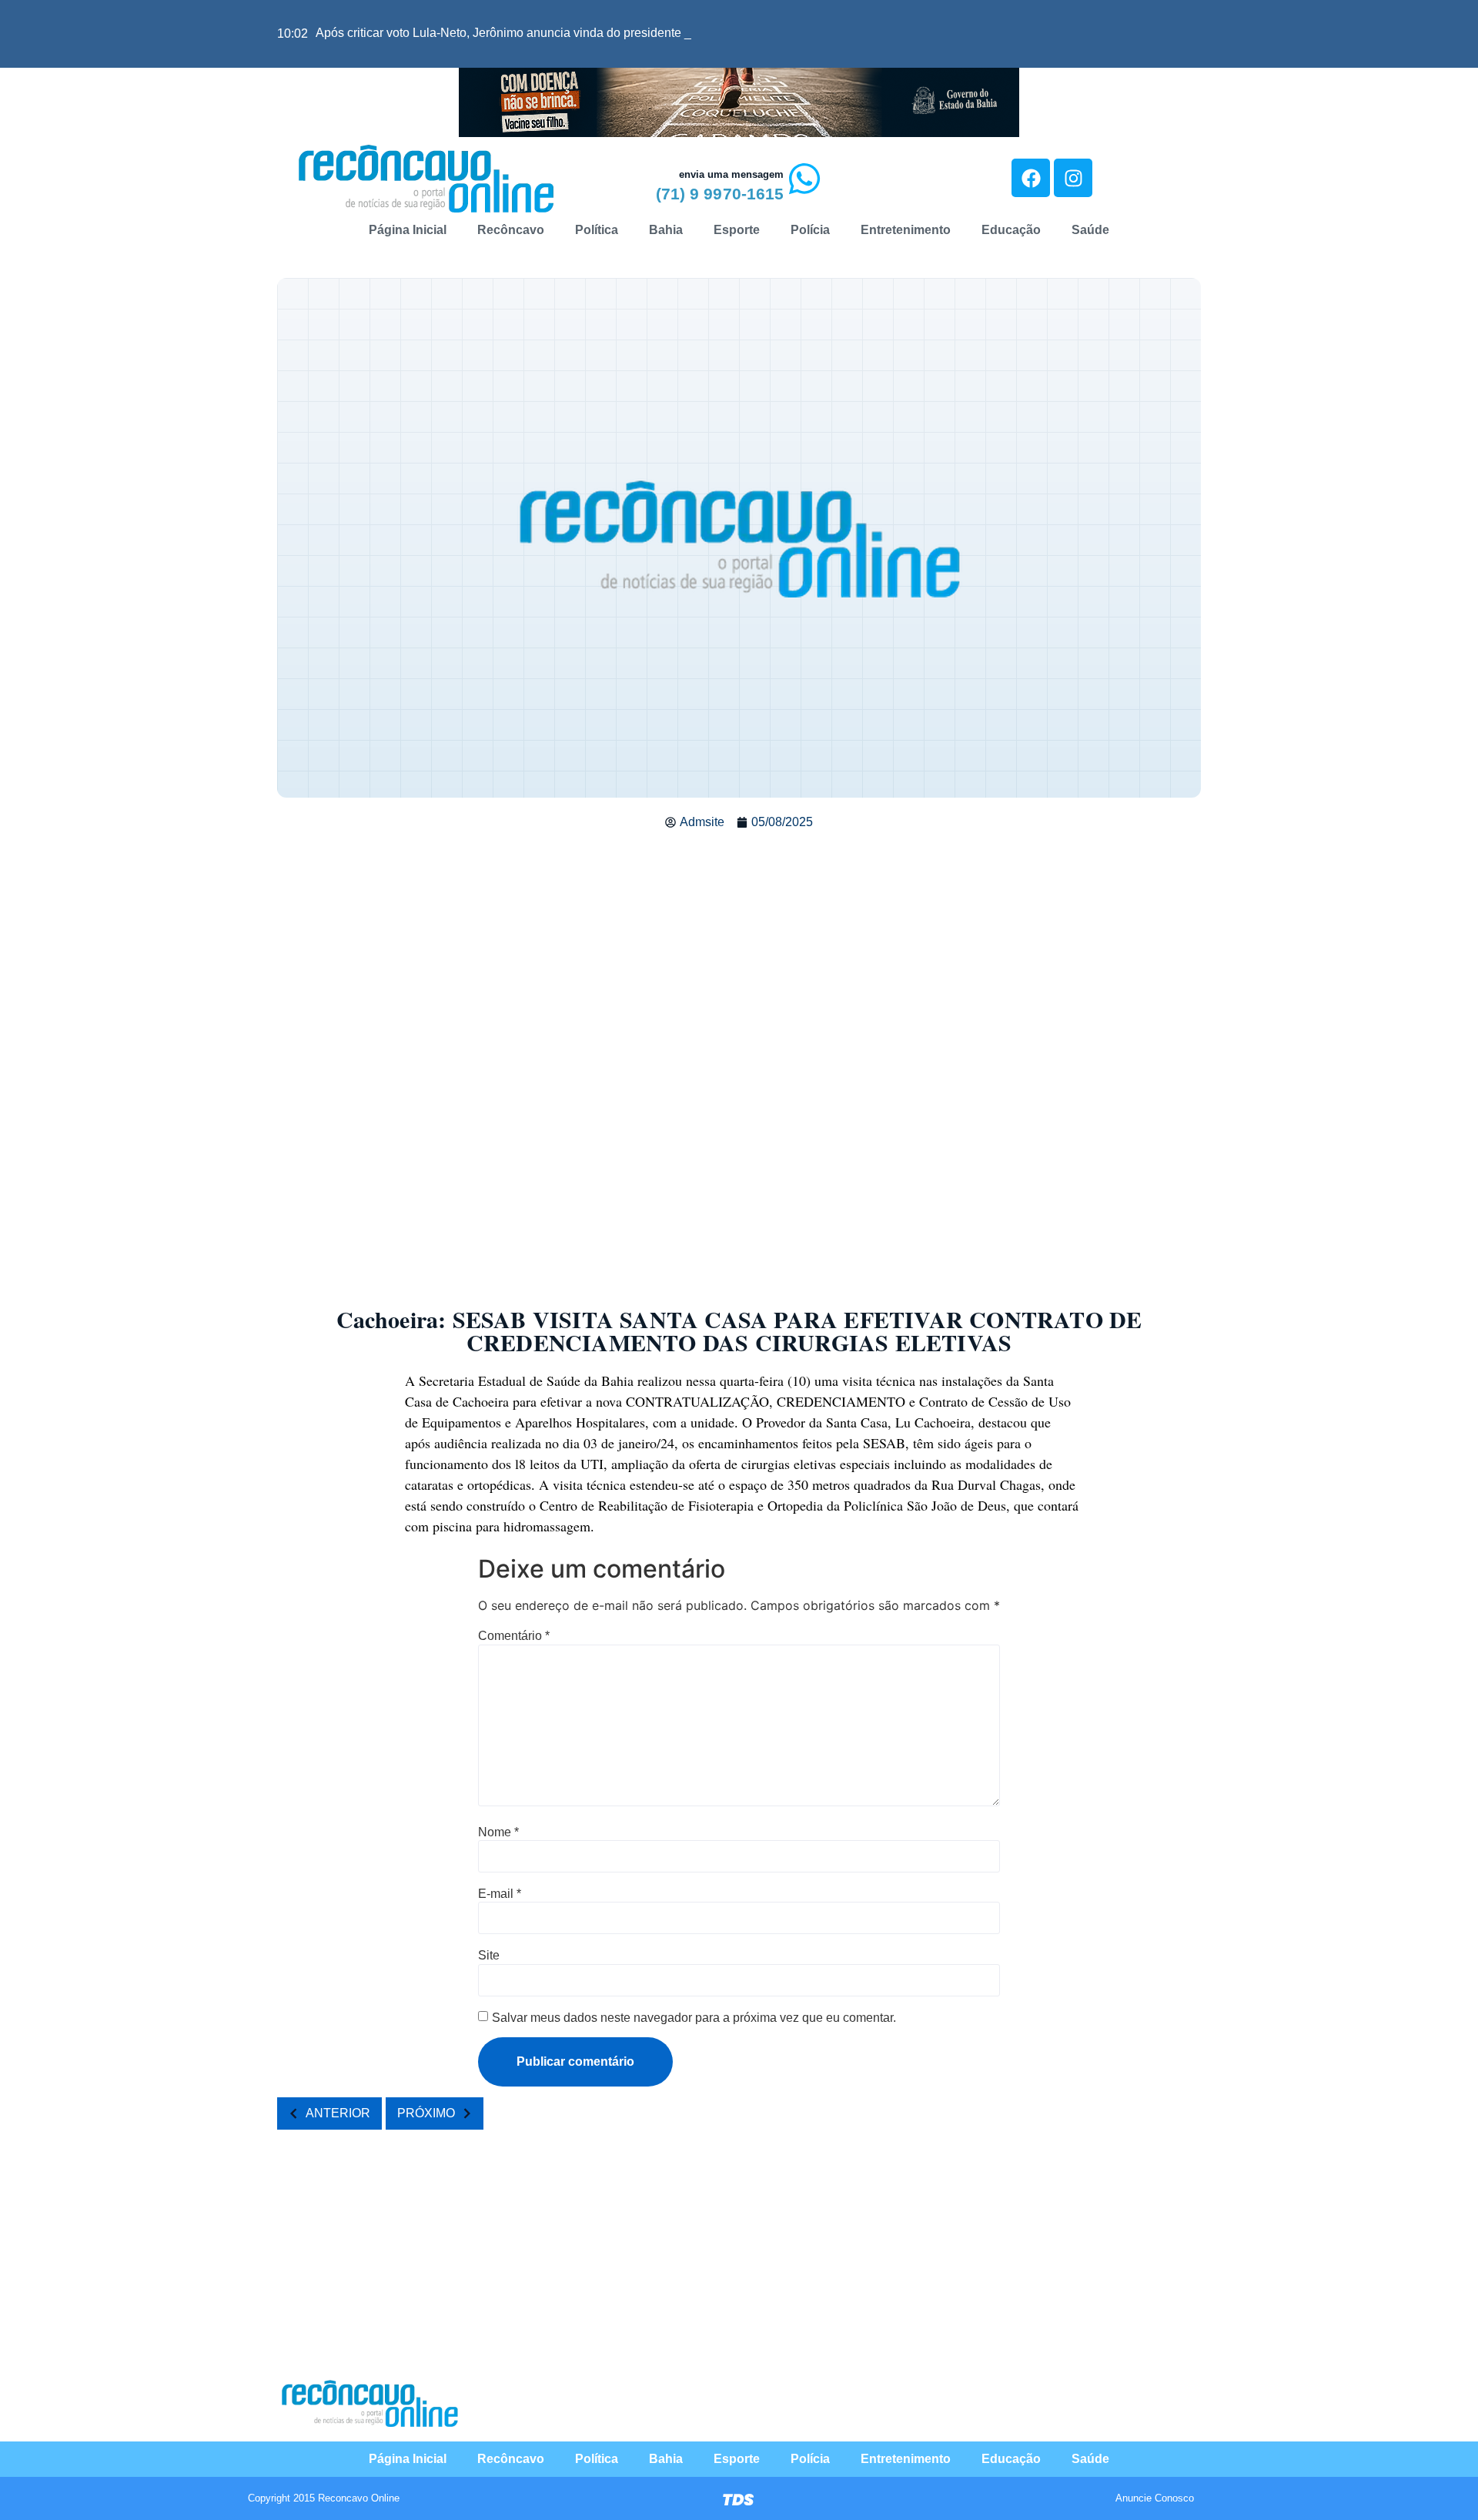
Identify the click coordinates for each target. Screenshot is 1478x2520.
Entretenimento (906, 230)
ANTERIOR (338, 2113)
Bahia (666, 230)
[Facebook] (1031, 178)
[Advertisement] (739, 955)
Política (597, 230)
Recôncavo (511, 230)
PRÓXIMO (426, 2113)
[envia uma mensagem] (804, 179)
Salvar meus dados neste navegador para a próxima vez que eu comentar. (694, 2018)
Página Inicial (408, 230)
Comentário (514, 1636)
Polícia (810, 230)
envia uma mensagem (731, 174)
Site (489, 1956)
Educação (1011, 230)
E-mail (500, 1894)
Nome (498, 1832)
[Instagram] (1073, 178)
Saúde (1090, 230)
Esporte (737, 230)
